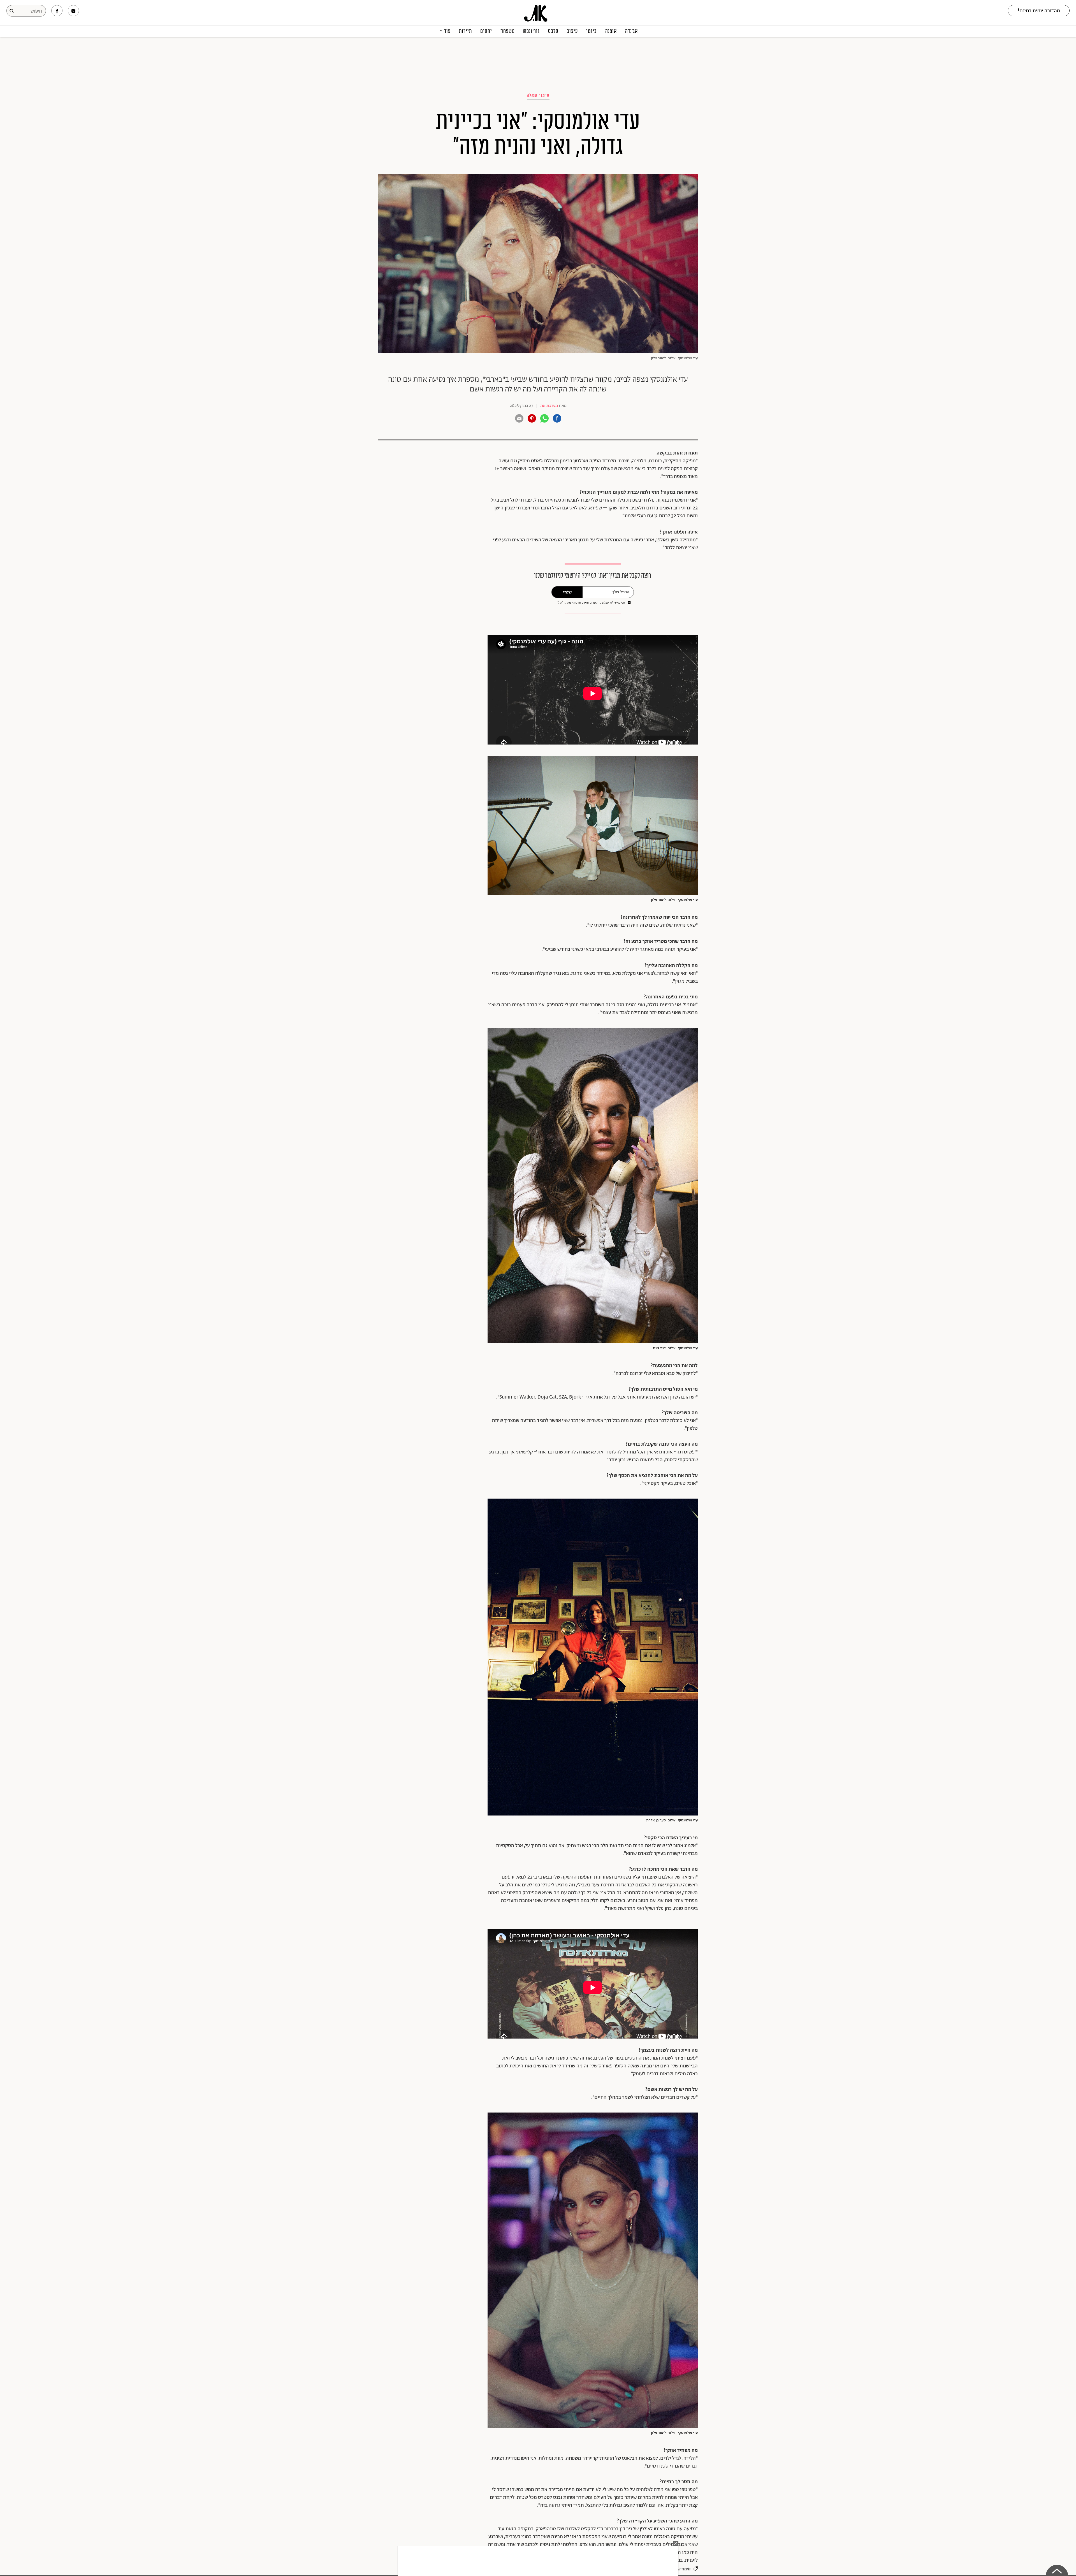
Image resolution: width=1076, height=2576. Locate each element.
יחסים (486, 31)
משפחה (508, 31)
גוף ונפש (531, 31)
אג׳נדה (631, 31)
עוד (447, 31)
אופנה (611, 31)
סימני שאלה (538, 95)
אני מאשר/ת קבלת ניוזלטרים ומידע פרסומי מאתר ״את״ (591, 603)
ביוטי (592, 31)
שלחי (567, 592)
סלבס (553, 31)
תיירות (465, 31)
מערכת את (549, 406)
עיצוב (572, 31)
